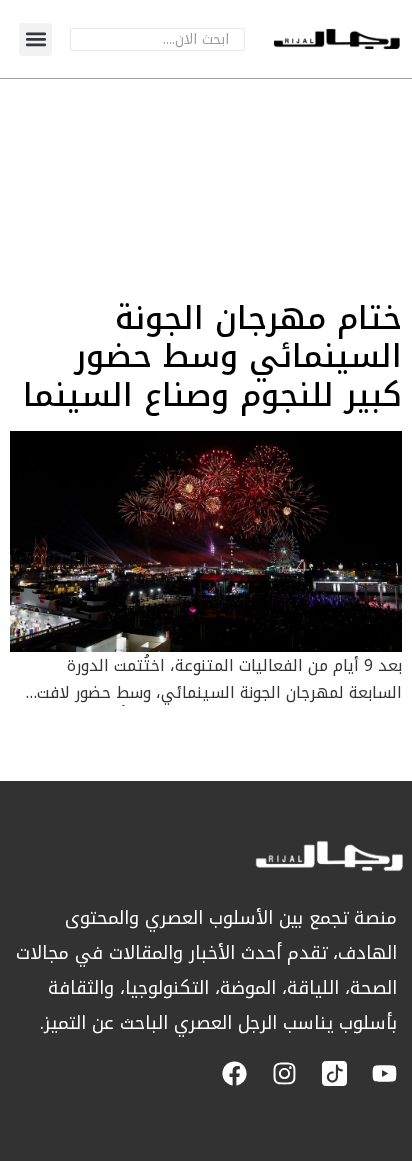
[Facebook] (234, 1073)
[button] (35, 39)
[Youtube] (384, 1073)
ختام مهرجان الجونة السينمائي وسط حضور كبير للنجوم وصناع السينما (212, 357)
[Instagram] (284, 1073)
